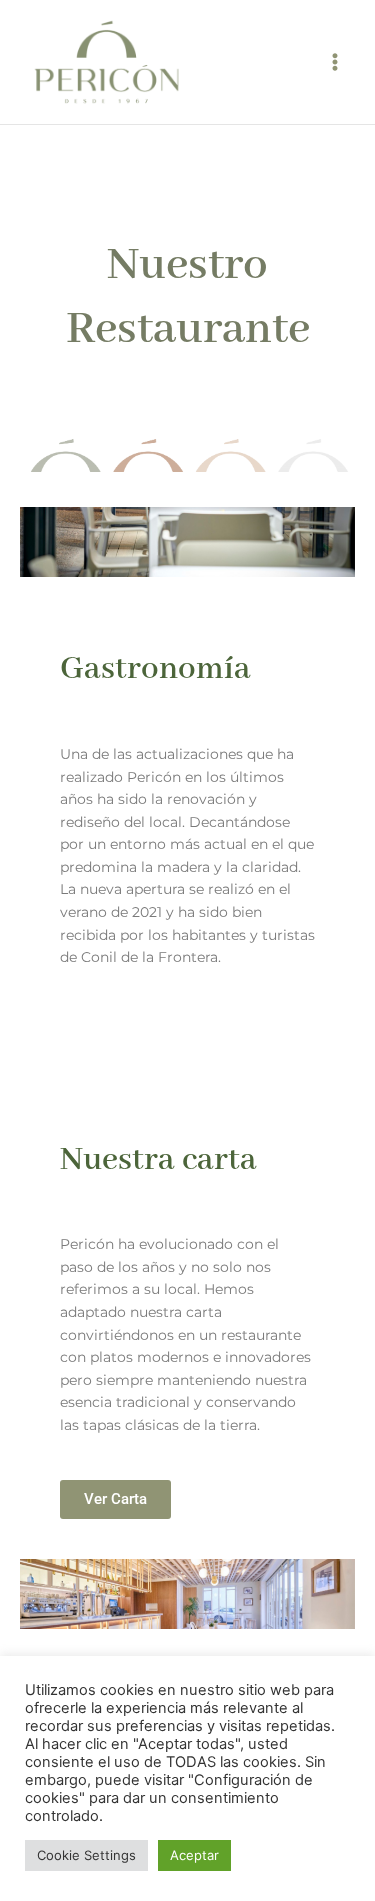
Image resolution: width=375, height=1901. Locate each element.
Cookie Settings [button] (86, 1855)
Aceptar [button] (194, 1855)
